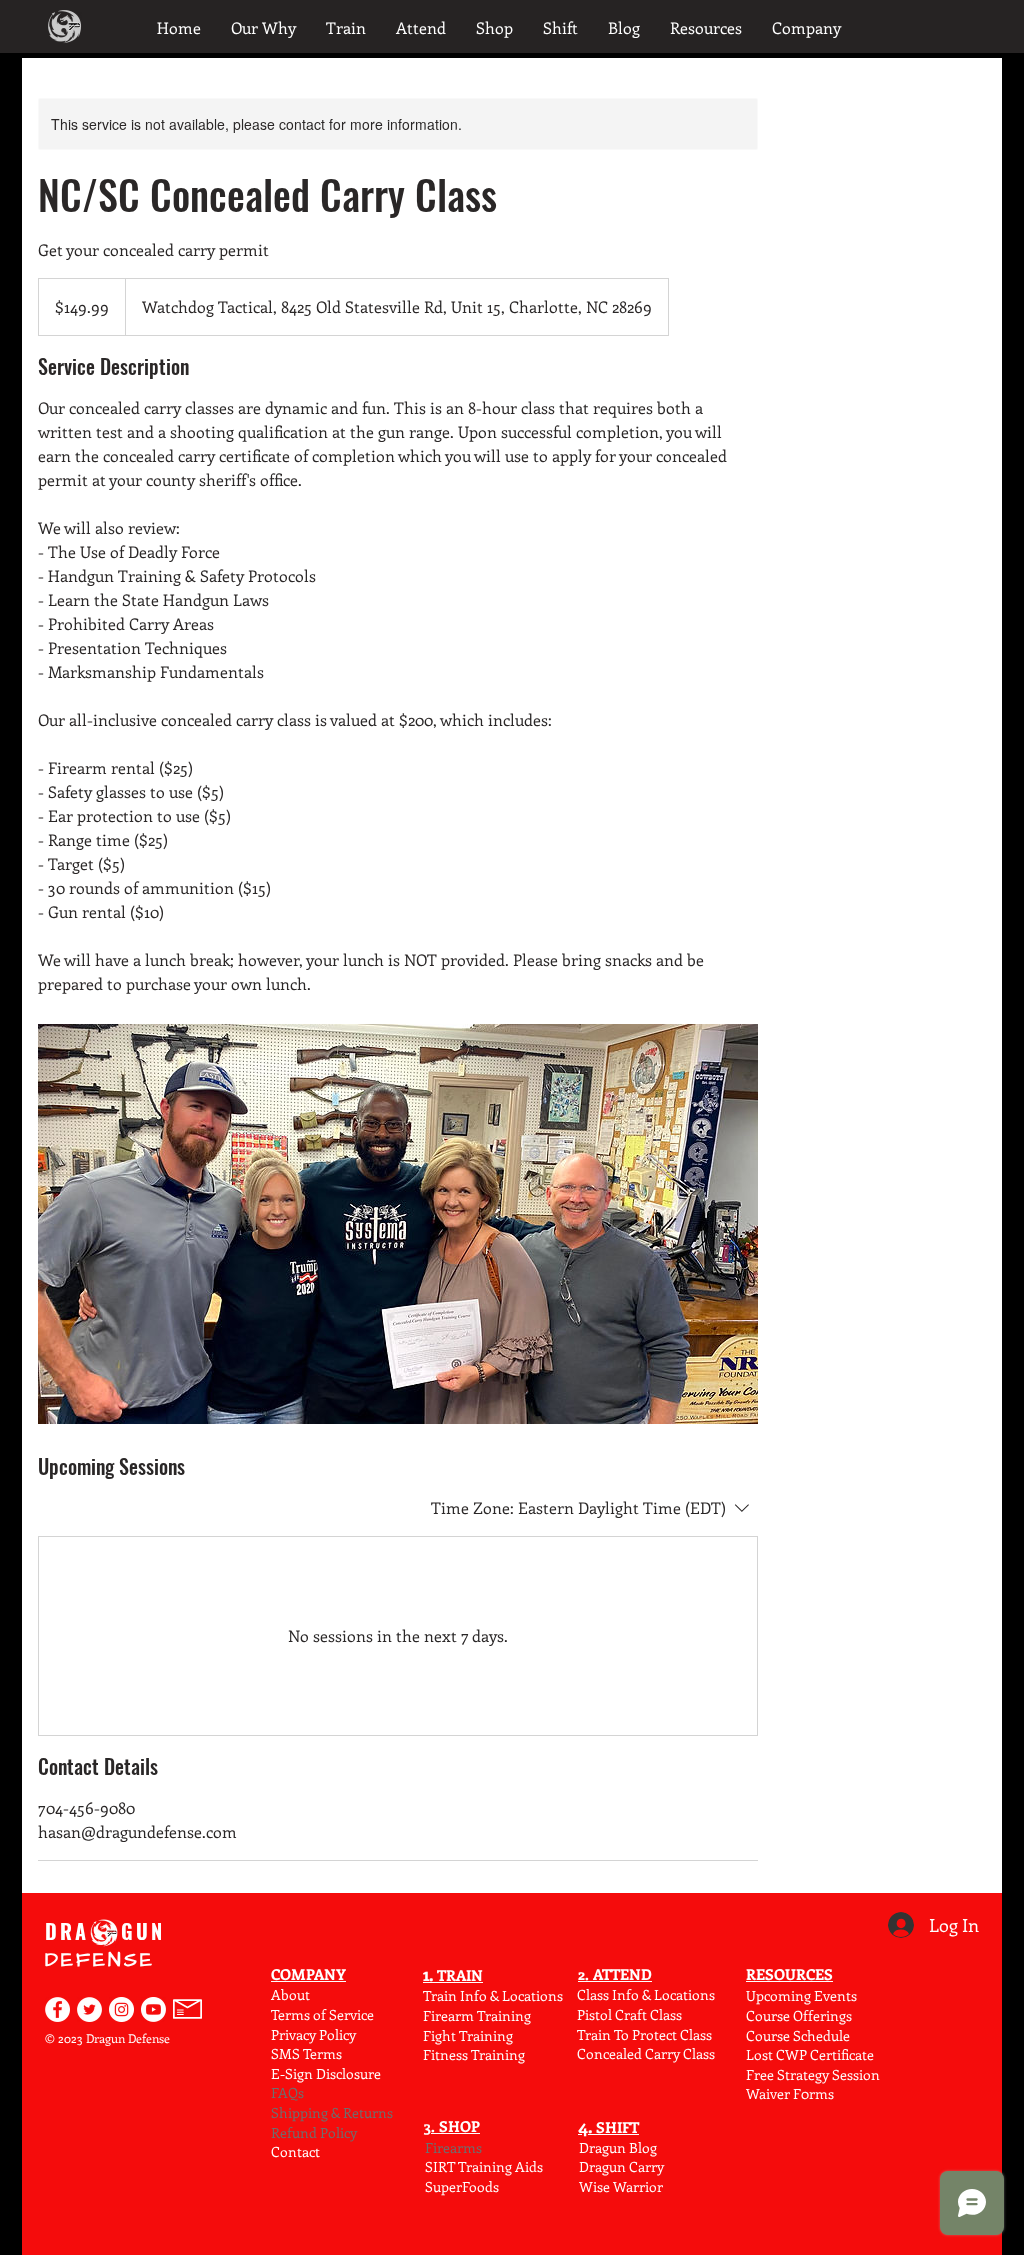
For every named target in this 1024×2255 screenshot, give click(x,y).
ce (367, 2014)
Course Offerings (799, 2015)
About (290, 1994)
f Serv (339, 2014)
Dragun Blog (618, 2147)
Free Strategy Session (813, 2074)
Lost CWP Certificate (810, 2054)
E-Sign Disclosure (326, 2073)
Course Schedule (798, 2035)
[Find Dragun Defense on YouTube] (153, 2009)
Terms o (296, 2014)
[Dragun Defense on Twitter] (89, 2009)
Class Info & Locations (646, 1994)
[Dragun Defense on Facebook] (57, 2009)
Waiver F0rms (790, 2093)
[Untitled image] (398, 1224)
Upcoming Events (801, 1995)
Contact (295, 2151)
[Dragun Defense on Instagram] (121, 2009)
